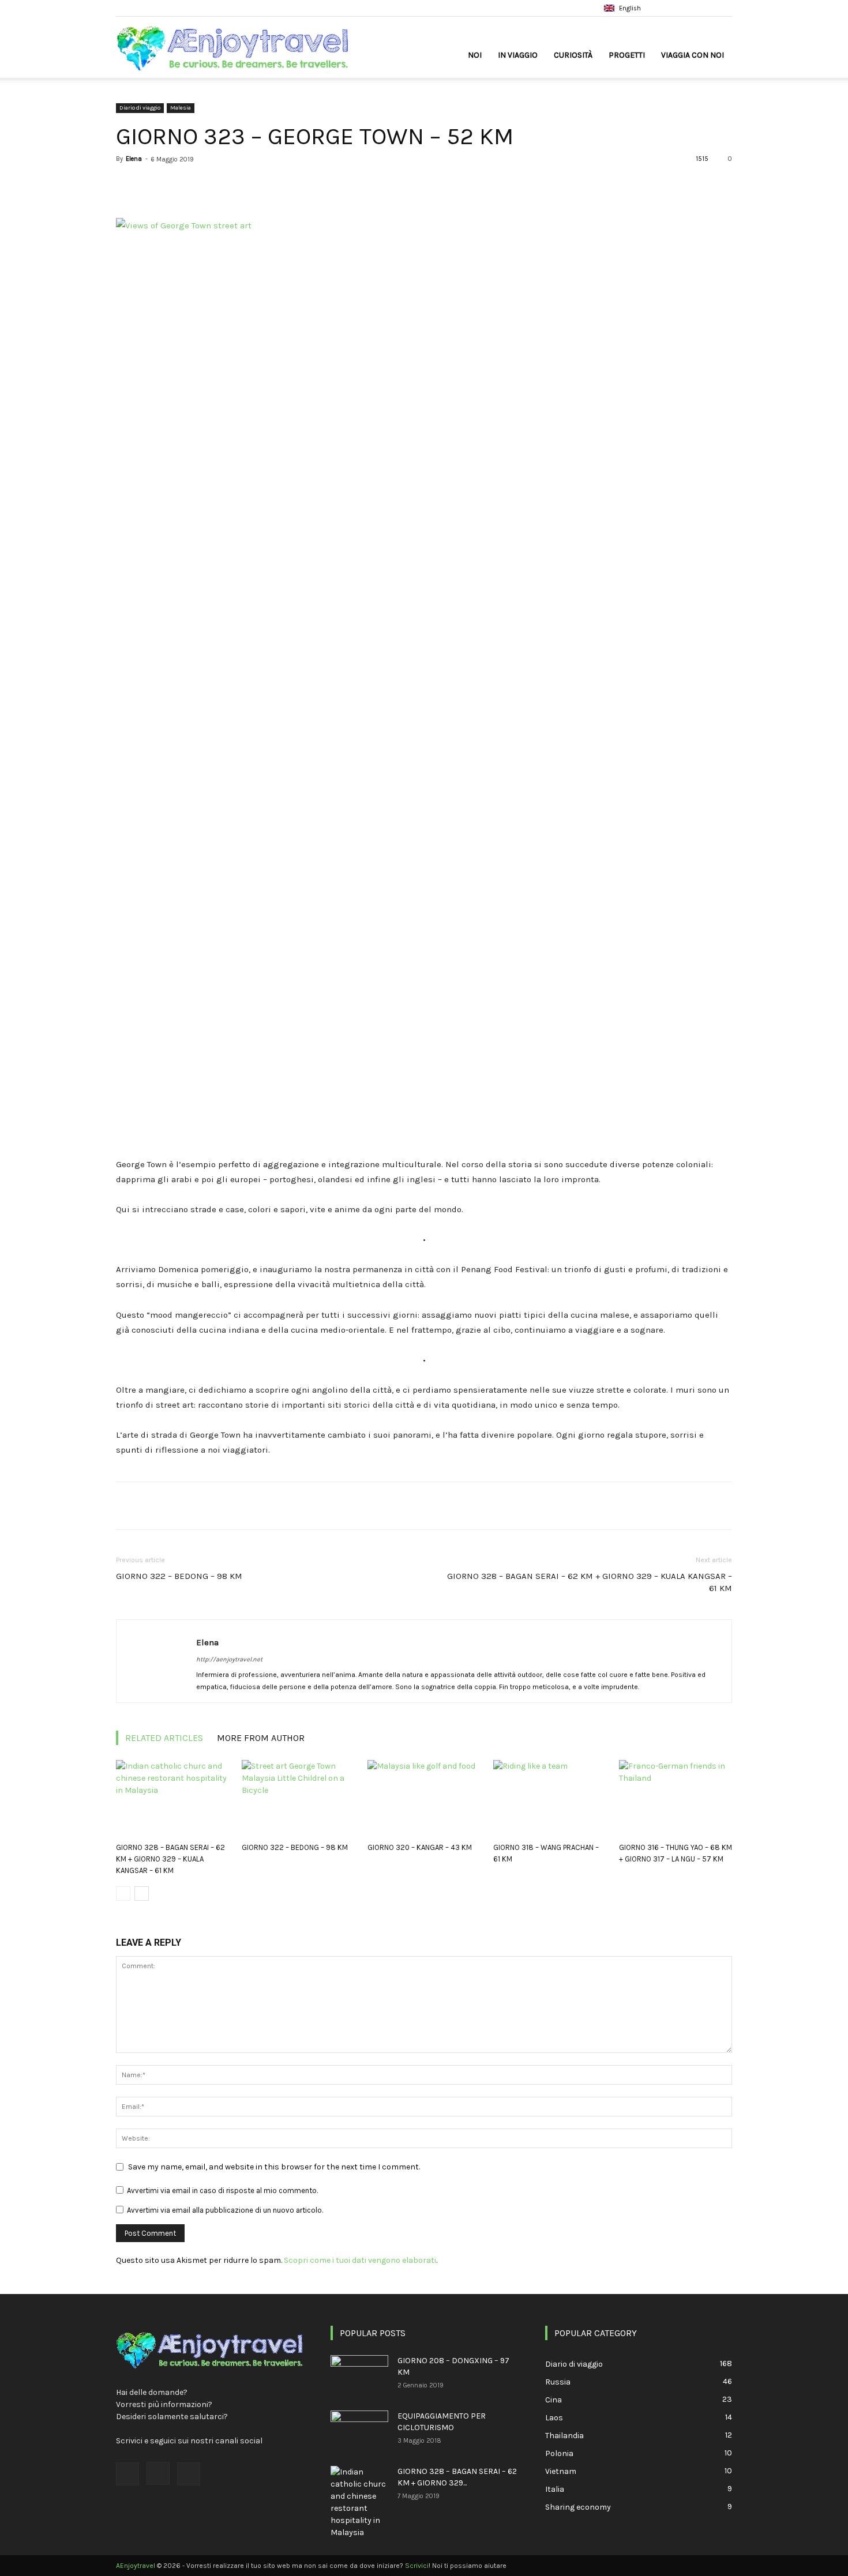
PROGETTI (627, 55)
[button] (668, 8)
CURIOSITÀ (573, 55)
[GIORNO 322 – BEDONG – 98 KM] (298, 1799)
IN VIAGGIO (518, 55)
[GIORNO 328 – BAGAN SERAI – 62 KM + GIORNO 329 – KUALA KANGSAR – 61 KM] (172, 1799)
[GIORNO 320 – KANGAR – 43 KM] (424, 1799)
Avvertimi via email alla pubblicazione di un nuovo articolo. (225, 2210)
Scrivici (417, 2566)
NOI (475, 55)
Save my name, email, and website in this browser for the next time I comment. (274, 2167)
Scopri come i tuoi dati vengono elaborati (360, 2260)
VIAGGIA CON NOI (693, 55)
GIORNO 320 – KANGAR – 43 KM (420, 1847)
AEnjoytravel (136, 2566)
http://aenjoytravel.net (229, 1659)
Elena (134, 159)
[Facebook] (685, 8)
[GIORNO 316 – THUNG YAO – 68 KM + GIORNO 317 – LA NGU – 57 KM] (676, 1799)
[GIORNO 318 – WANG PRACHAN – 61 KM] (550, 1799)
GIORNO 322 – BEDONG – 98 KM (179, 1576)
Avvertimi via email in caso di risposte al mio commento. (222, 2190)
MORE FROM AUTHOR (261, 1738)
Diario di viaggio (140, 108)
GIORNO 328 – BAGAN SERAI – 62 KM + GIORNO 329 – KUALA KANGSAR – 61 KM (590, 1582)
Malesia (181, 108)
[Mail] (723, 8)
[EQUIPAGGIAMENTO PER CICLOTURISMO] (359, 2431)
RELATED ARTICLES (164, 1738)
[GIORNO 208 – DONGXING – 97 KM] (359, 2375)
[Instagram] (704, 8)
